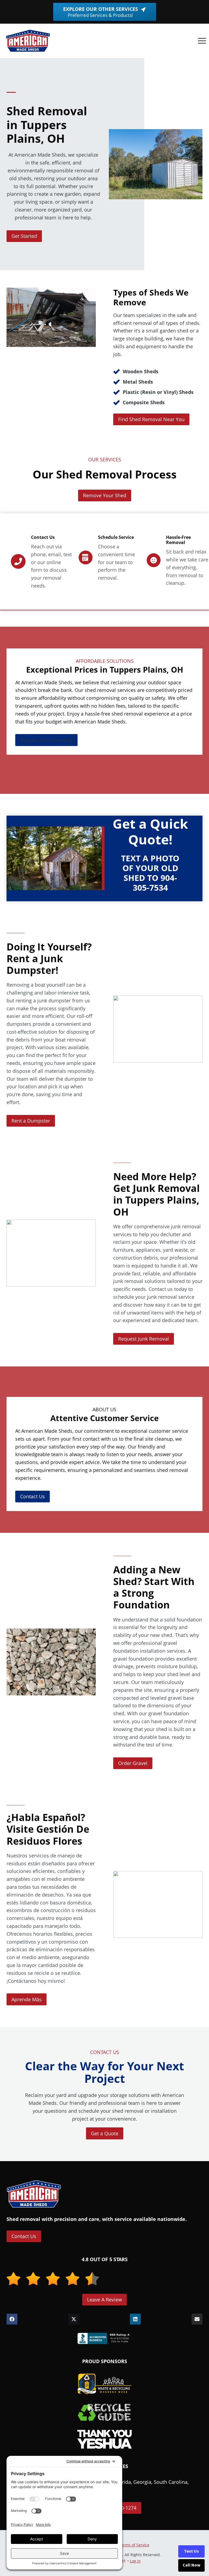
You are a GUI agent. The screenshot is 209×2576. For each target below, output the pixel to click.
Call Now (191, 2565)
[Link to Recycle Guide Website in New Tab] (104, 2412)
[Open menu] (202, 41)
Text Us (191, 2551)
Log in (135, 2561)
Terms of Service (134, 2545)
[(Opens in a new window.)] (104, 2338)
